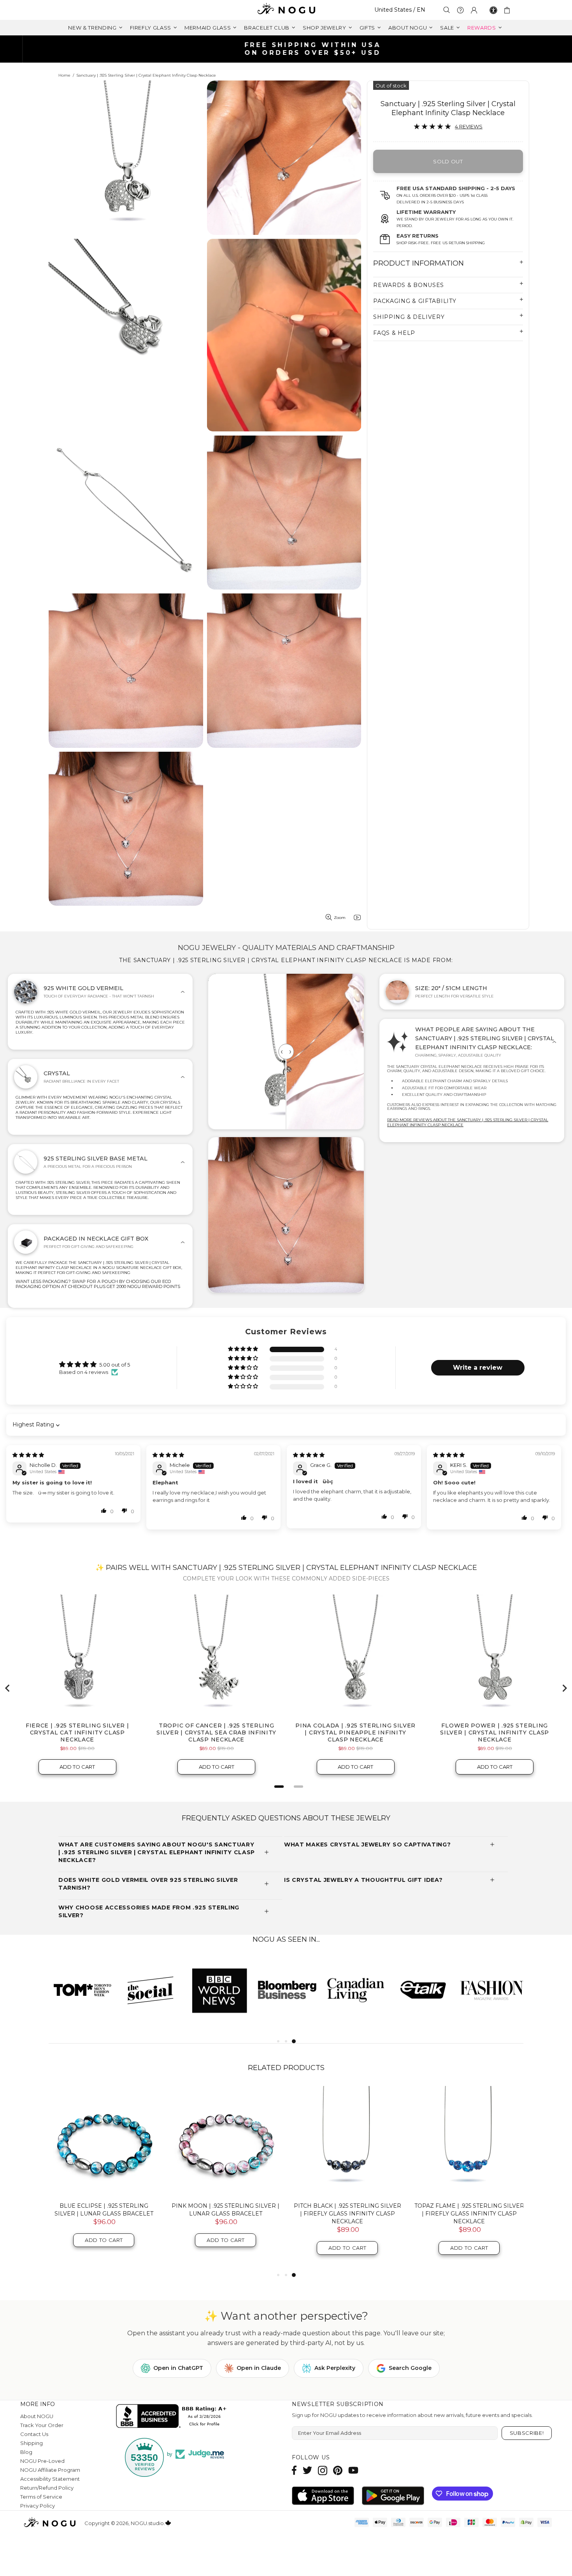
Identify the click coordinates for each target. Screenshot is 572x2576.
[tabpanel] (83, 1990)
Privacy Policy (38, 2506)
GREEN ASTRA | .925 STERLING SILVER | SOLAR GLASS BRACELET (469, 2210)
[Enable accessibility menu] (493, 10)
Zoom (340, 918)
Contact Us (34, 2434)
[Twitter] (307, 2470)
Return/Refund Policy (47, 2488)
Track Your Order (42, 2425)
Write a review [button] (478, 1368)
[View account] (474, 10)
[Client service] (460, 10)
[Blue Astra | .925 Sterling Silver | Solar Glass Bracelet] (347, 2141)
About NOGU (37, 2416)
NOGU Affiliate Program (50, 2470)
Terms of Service (41, 2497)
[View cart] (508, 10)
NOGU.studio (286, 10)
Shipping (32, 2443)
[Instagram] (323, 2470)
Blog (26, 2452)
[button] (244, 1349)
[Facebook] (294, 2470)
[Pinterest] (338, 2470)
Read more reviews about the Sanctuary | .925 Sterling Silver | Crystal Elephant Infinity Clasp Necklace (468, 1122)
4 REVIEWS (469, 126)
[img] (28, 1455)
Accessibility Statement (50, 2479)
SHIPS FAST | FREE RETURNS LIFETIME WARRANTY (289, 49)
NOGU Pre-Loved (42, 2461)
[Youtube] (353, 2470)
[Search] (447, 10)
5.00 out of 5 (115, 1365)
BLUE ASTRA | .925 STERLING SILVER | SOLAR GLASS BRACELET (347, 2210)
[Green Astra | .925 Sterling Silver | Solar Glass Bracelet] (469, 2141)
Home (64, 75)
